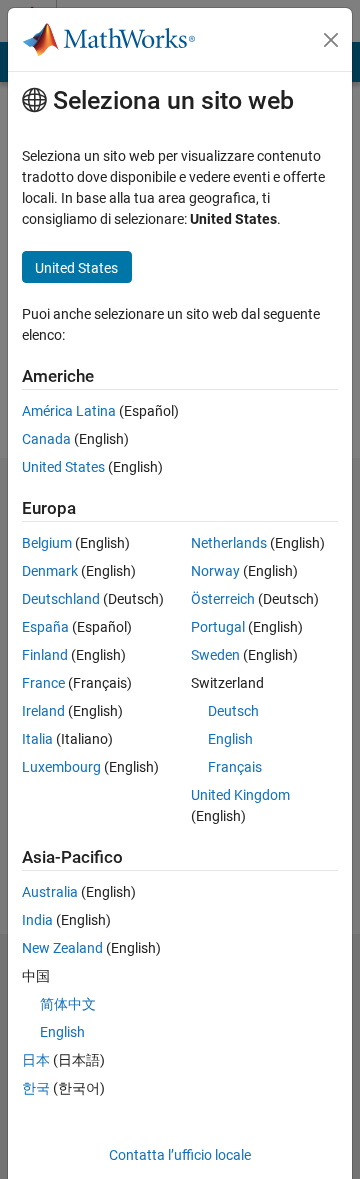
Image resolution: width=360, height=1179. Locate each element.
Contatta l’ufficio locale (180, 1155)
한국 (36, 1088)
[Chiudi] (331, 40)
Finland (45, 655)
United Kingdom (240, 795)
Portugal (218, 627)
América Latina (69, 411)
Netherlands (229, 543)
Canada (46, 439)
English (230, 739)
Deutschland (61, 599)
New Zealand (62, 948)
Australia (50, 892)
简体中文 (68, 1004)
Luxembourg (61, 767)
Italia (37, 739)
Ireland (43, 711)
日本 (36, 1060)
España (45, 627)
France (43, 683)
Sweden (215, 655)
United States (63, 467)
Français (235, 767)
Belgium (47, 543)
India (37, 920)
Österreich (223, 599)
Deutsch (233, 711)
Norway (215, 571)
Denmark (50, 571)
